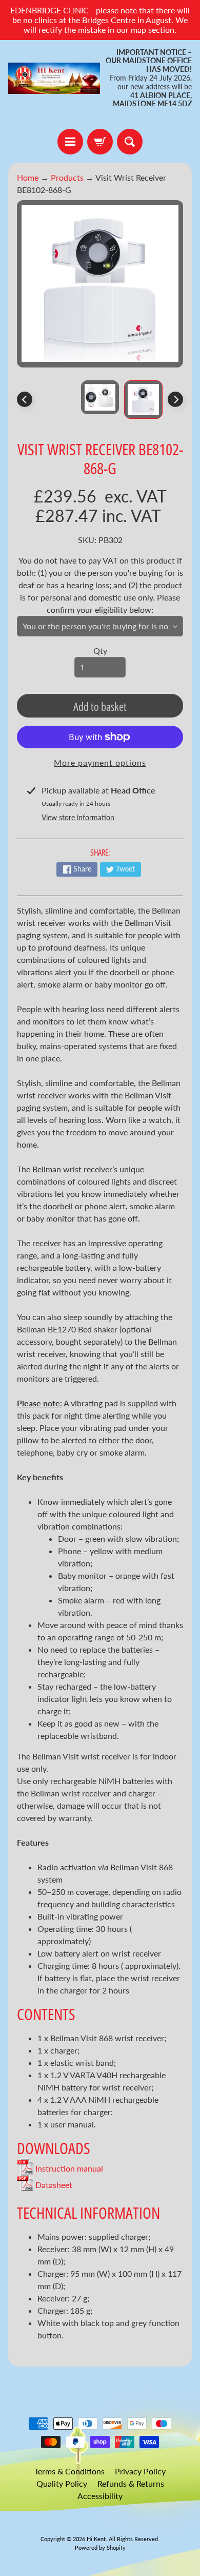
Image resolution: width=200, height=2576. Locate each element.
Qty (100, 651)
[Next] (175, 399)
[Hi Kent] (54, 78)
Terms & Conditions (69, 2471)
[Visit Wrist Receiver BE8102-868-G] (143, 400)
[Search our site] (130, 142)
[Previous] (25, 399)
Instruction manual (68, 2168)
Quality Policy (62, 2483)
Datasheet (53, 2185)
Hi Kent (96, 2539)
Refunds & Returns (131, 2483)
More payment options (100, 762)
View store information (78, 817)
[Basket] (100, 142)
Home (28, 177)
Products (67, 177)
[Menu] (70, 142)
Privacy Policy (140, 2471)
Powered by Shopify (100, 2548)
